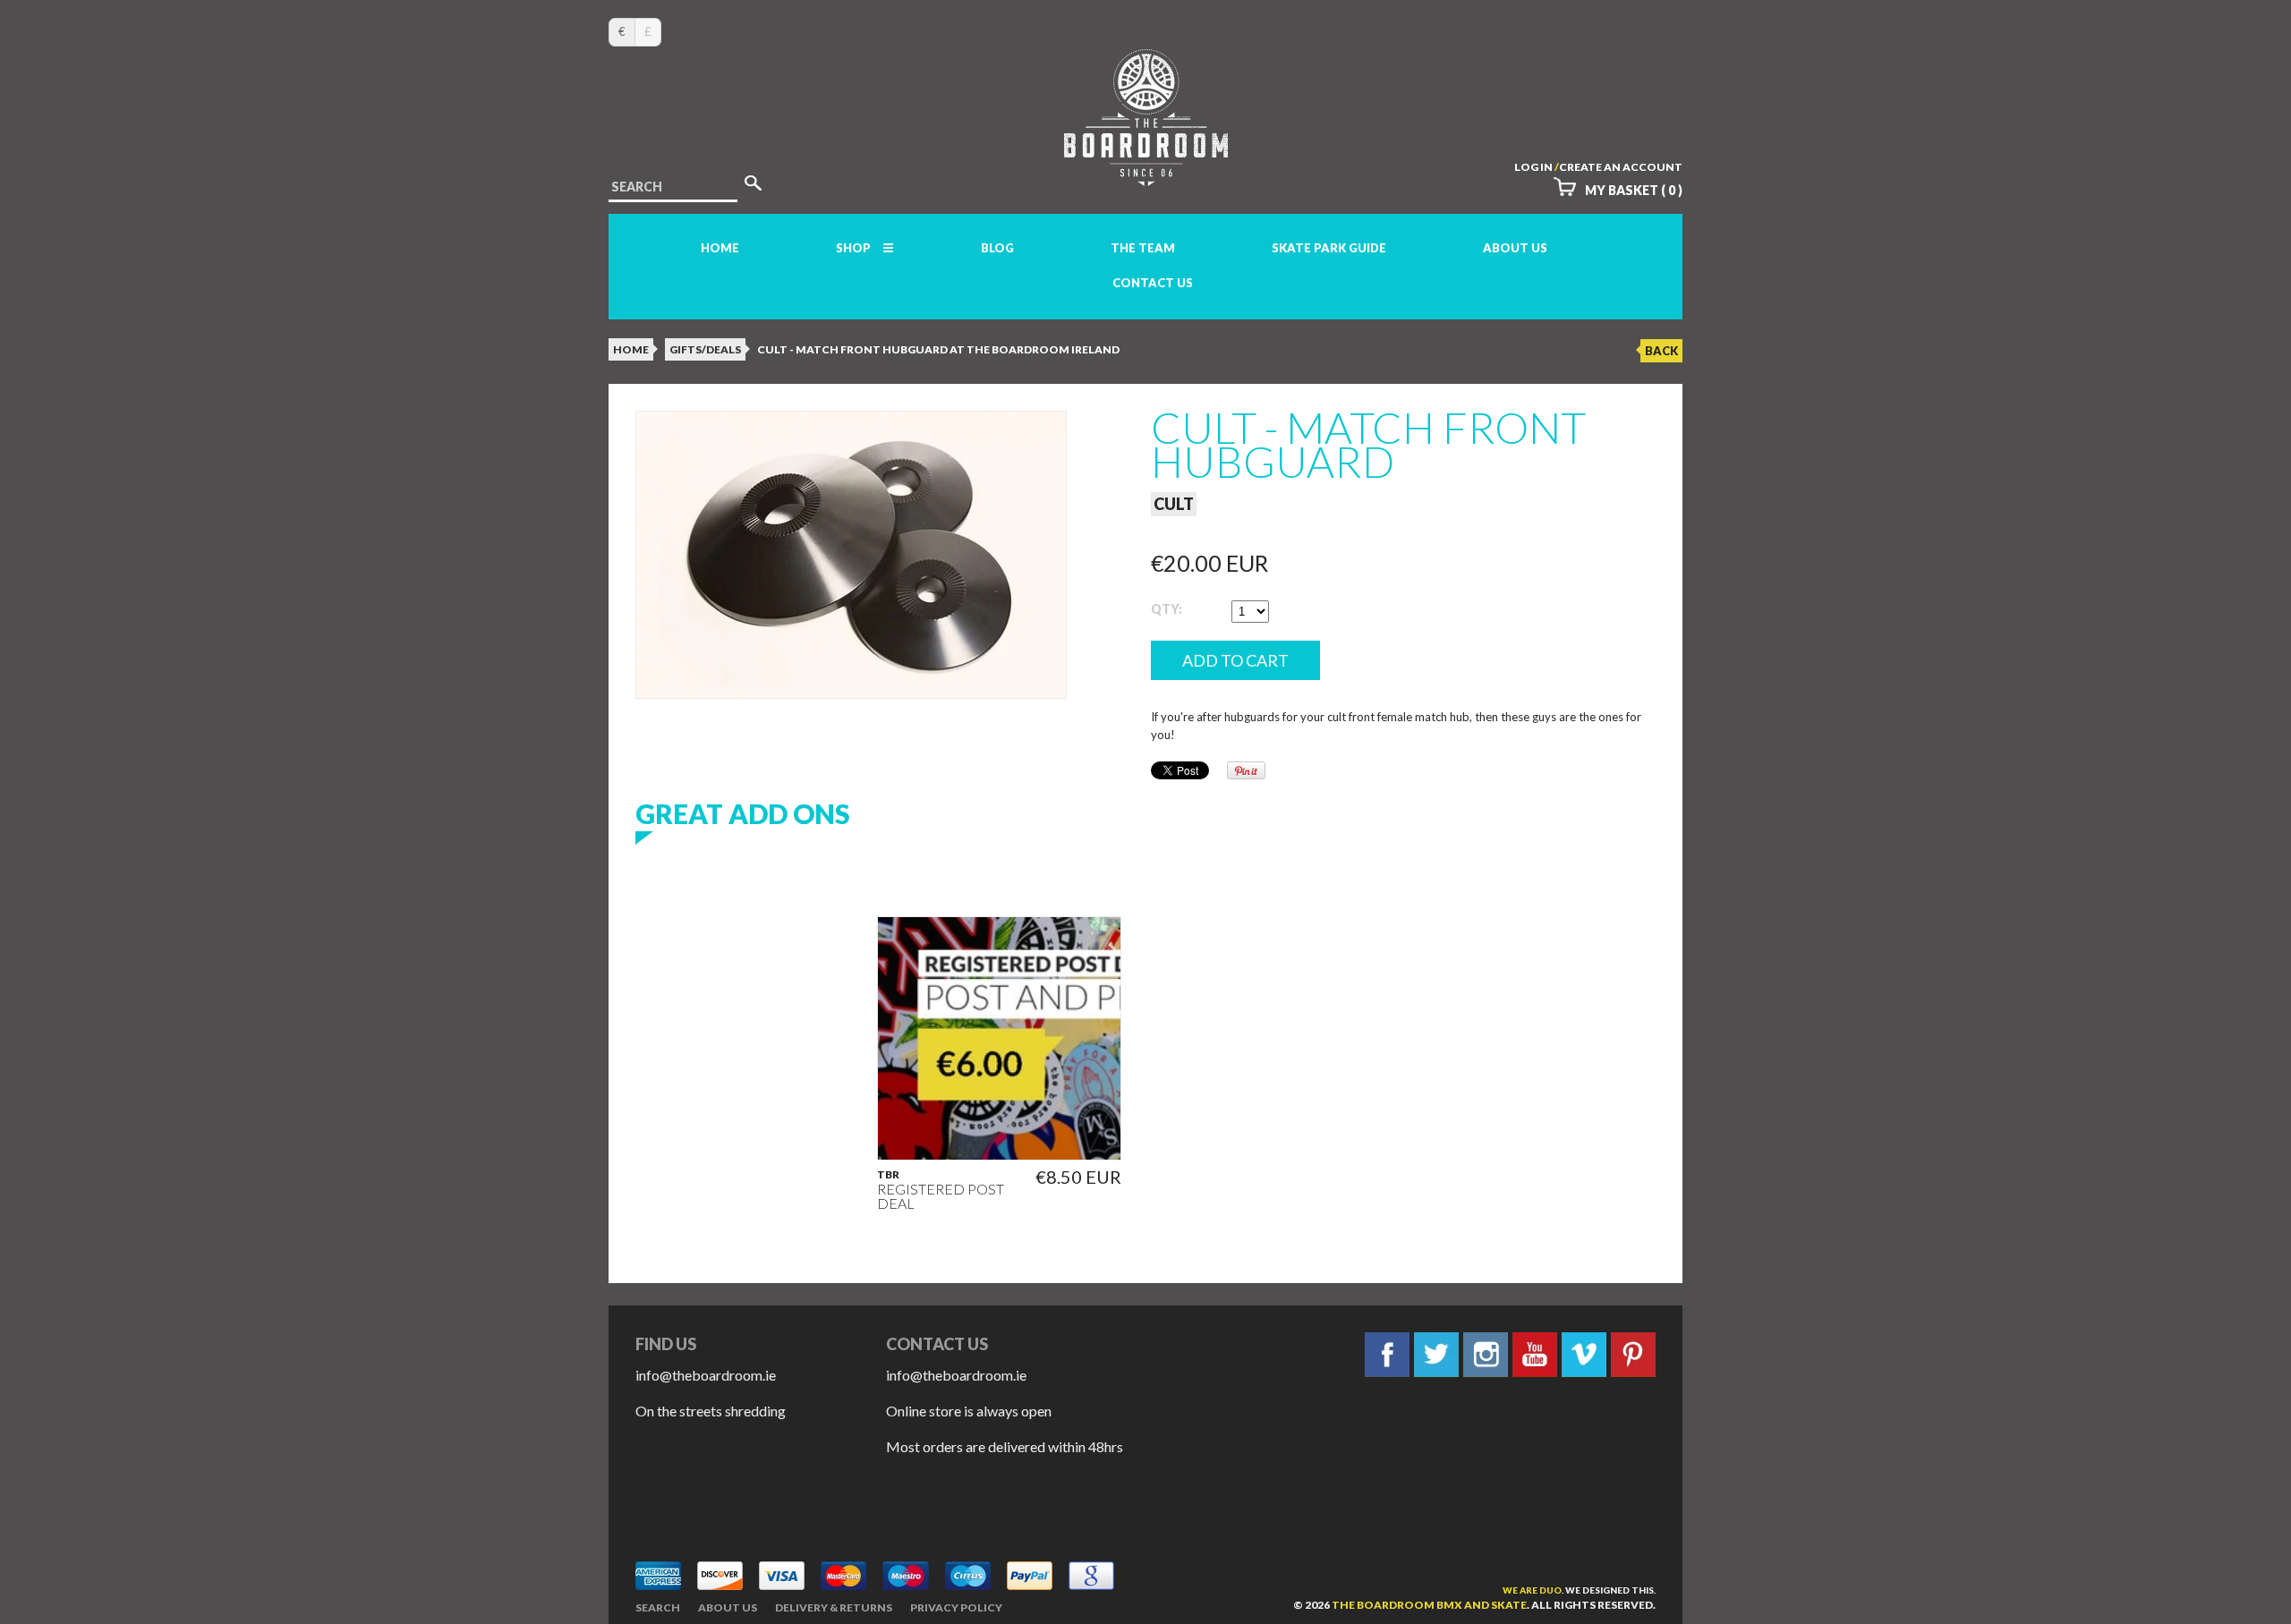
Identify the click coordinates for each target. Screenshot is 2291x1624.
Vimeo (1584, 1355)
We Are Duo (1532, 1590)
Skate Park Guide (1329, 248)
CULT (1174, 504)
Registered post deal (941, 1196)
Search (658, 1607)
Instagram (1486, 1355)
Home (720, 248)
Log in (1533, 167)
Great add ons (743, 813)
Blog (997, 248)
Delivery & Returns (834, 1607)
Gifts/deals (705, 349)
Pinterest (1633, 1355)
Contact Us (1153, 283)
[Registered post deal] (999, 1038)
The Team (1143, 248)
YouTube (1535, 1355)
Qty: (1167, 609)
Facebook (1387, 1355)
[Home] (1146, 170)
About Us (1515, 248)
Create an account (1621, 167)
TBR (888, 1175)
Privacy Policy (956, 1607)
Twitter (1436, 1355)
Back (1661, 351)
